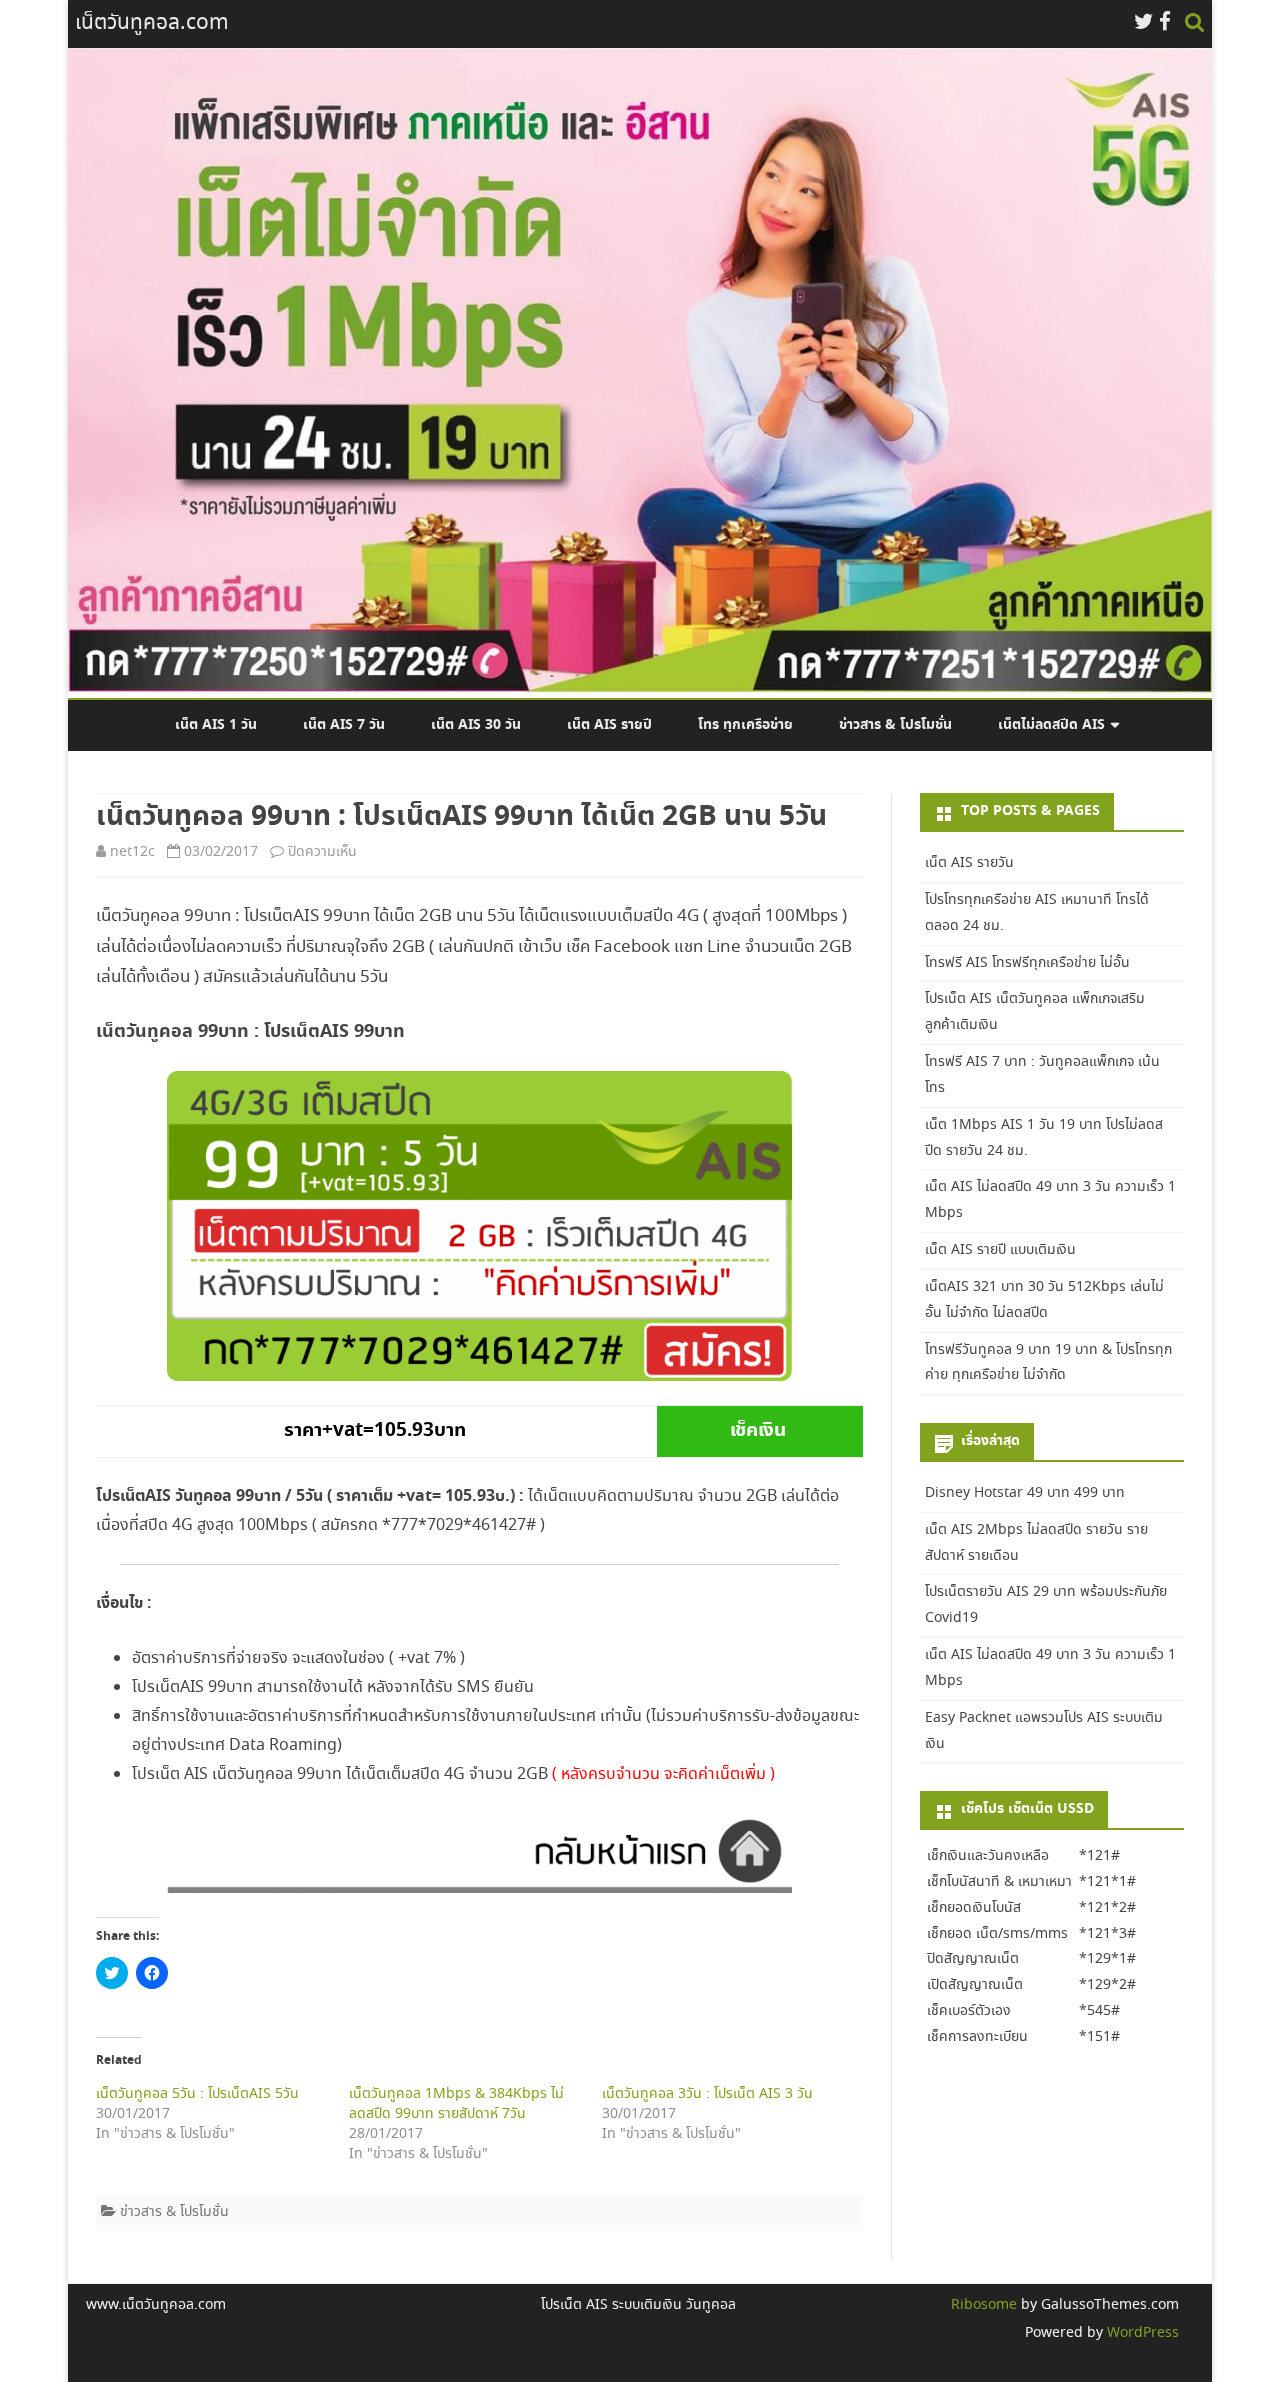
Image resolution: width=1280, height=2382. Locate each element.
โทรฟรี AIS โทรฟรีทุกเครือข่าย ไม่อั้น (1027, 963)
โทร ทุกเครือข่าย (745, 725)
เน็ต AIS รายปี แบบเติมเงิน (1000, 1250)
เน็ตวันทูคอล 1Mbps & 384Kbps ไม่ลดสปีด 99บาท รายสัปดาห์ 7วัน (456, 2104)
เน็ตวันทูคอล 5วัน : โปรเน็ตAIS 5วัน (197, 2094)
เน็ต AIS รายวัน (969, 863)
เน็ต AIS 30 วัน (476, 725)
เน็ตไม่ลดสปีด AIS (1051, 725)
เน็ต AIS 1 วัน (216, 725)
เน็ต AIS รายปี (609, 725)
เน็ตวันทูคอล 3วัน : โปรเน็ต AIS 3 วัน (707, 2094)
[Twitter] (1144, 23)
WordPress (1141, 2333)
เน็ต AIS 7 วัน (344, 725)
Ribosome (984, 2305)
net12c (132, 852)
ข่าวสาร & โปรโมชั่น (895, 725)
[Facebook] (1165, 23)
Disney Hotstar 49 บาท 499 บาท (1025, 1493)
